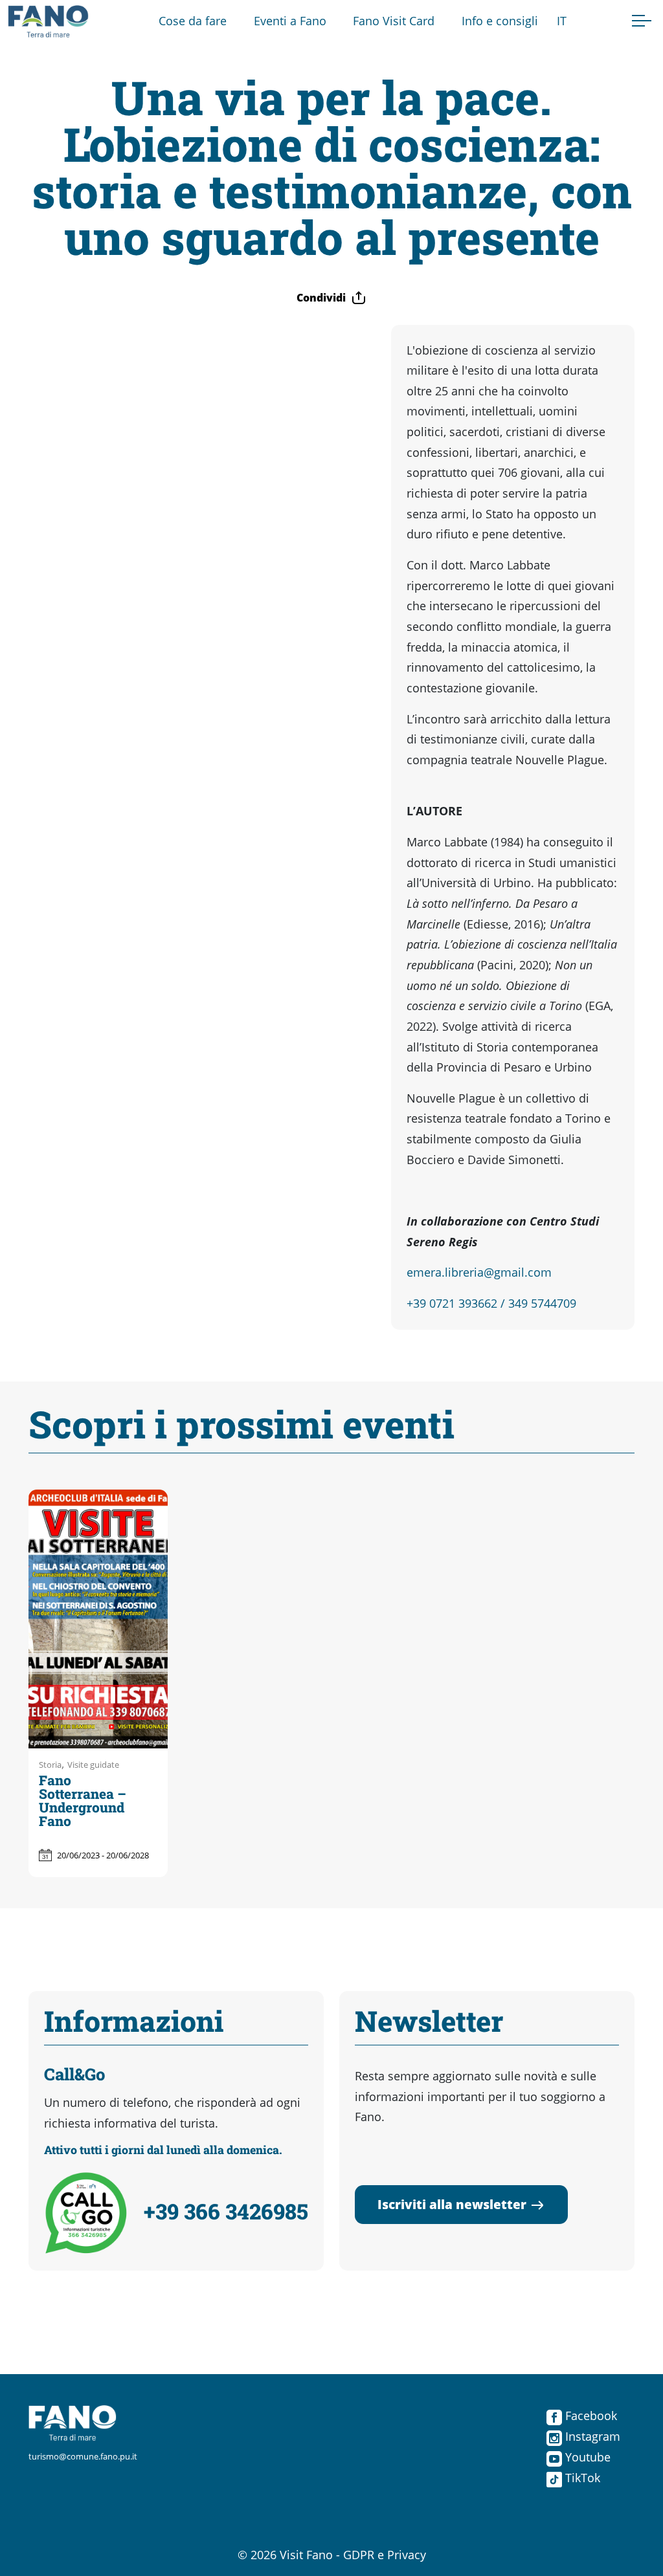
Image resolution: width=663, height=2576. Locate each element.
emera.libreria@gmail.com (479, 1272)
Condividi (321, 298)
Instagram (591, 2436)
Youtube (586, 2457)
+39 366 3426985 (226, 2211)
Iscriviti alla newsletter (452, 2204)
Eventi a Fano (290, 21)
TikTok (581, 2478)
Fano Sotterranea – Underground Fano (83, 1800)
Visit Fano (306, 2555)
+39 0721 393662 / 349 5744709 (491, 1303)
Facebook (590, 2416)
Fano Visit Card (394, 21)
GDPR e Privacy (385, 2555)
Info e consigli (500, 21)
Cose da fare (193, 21)
